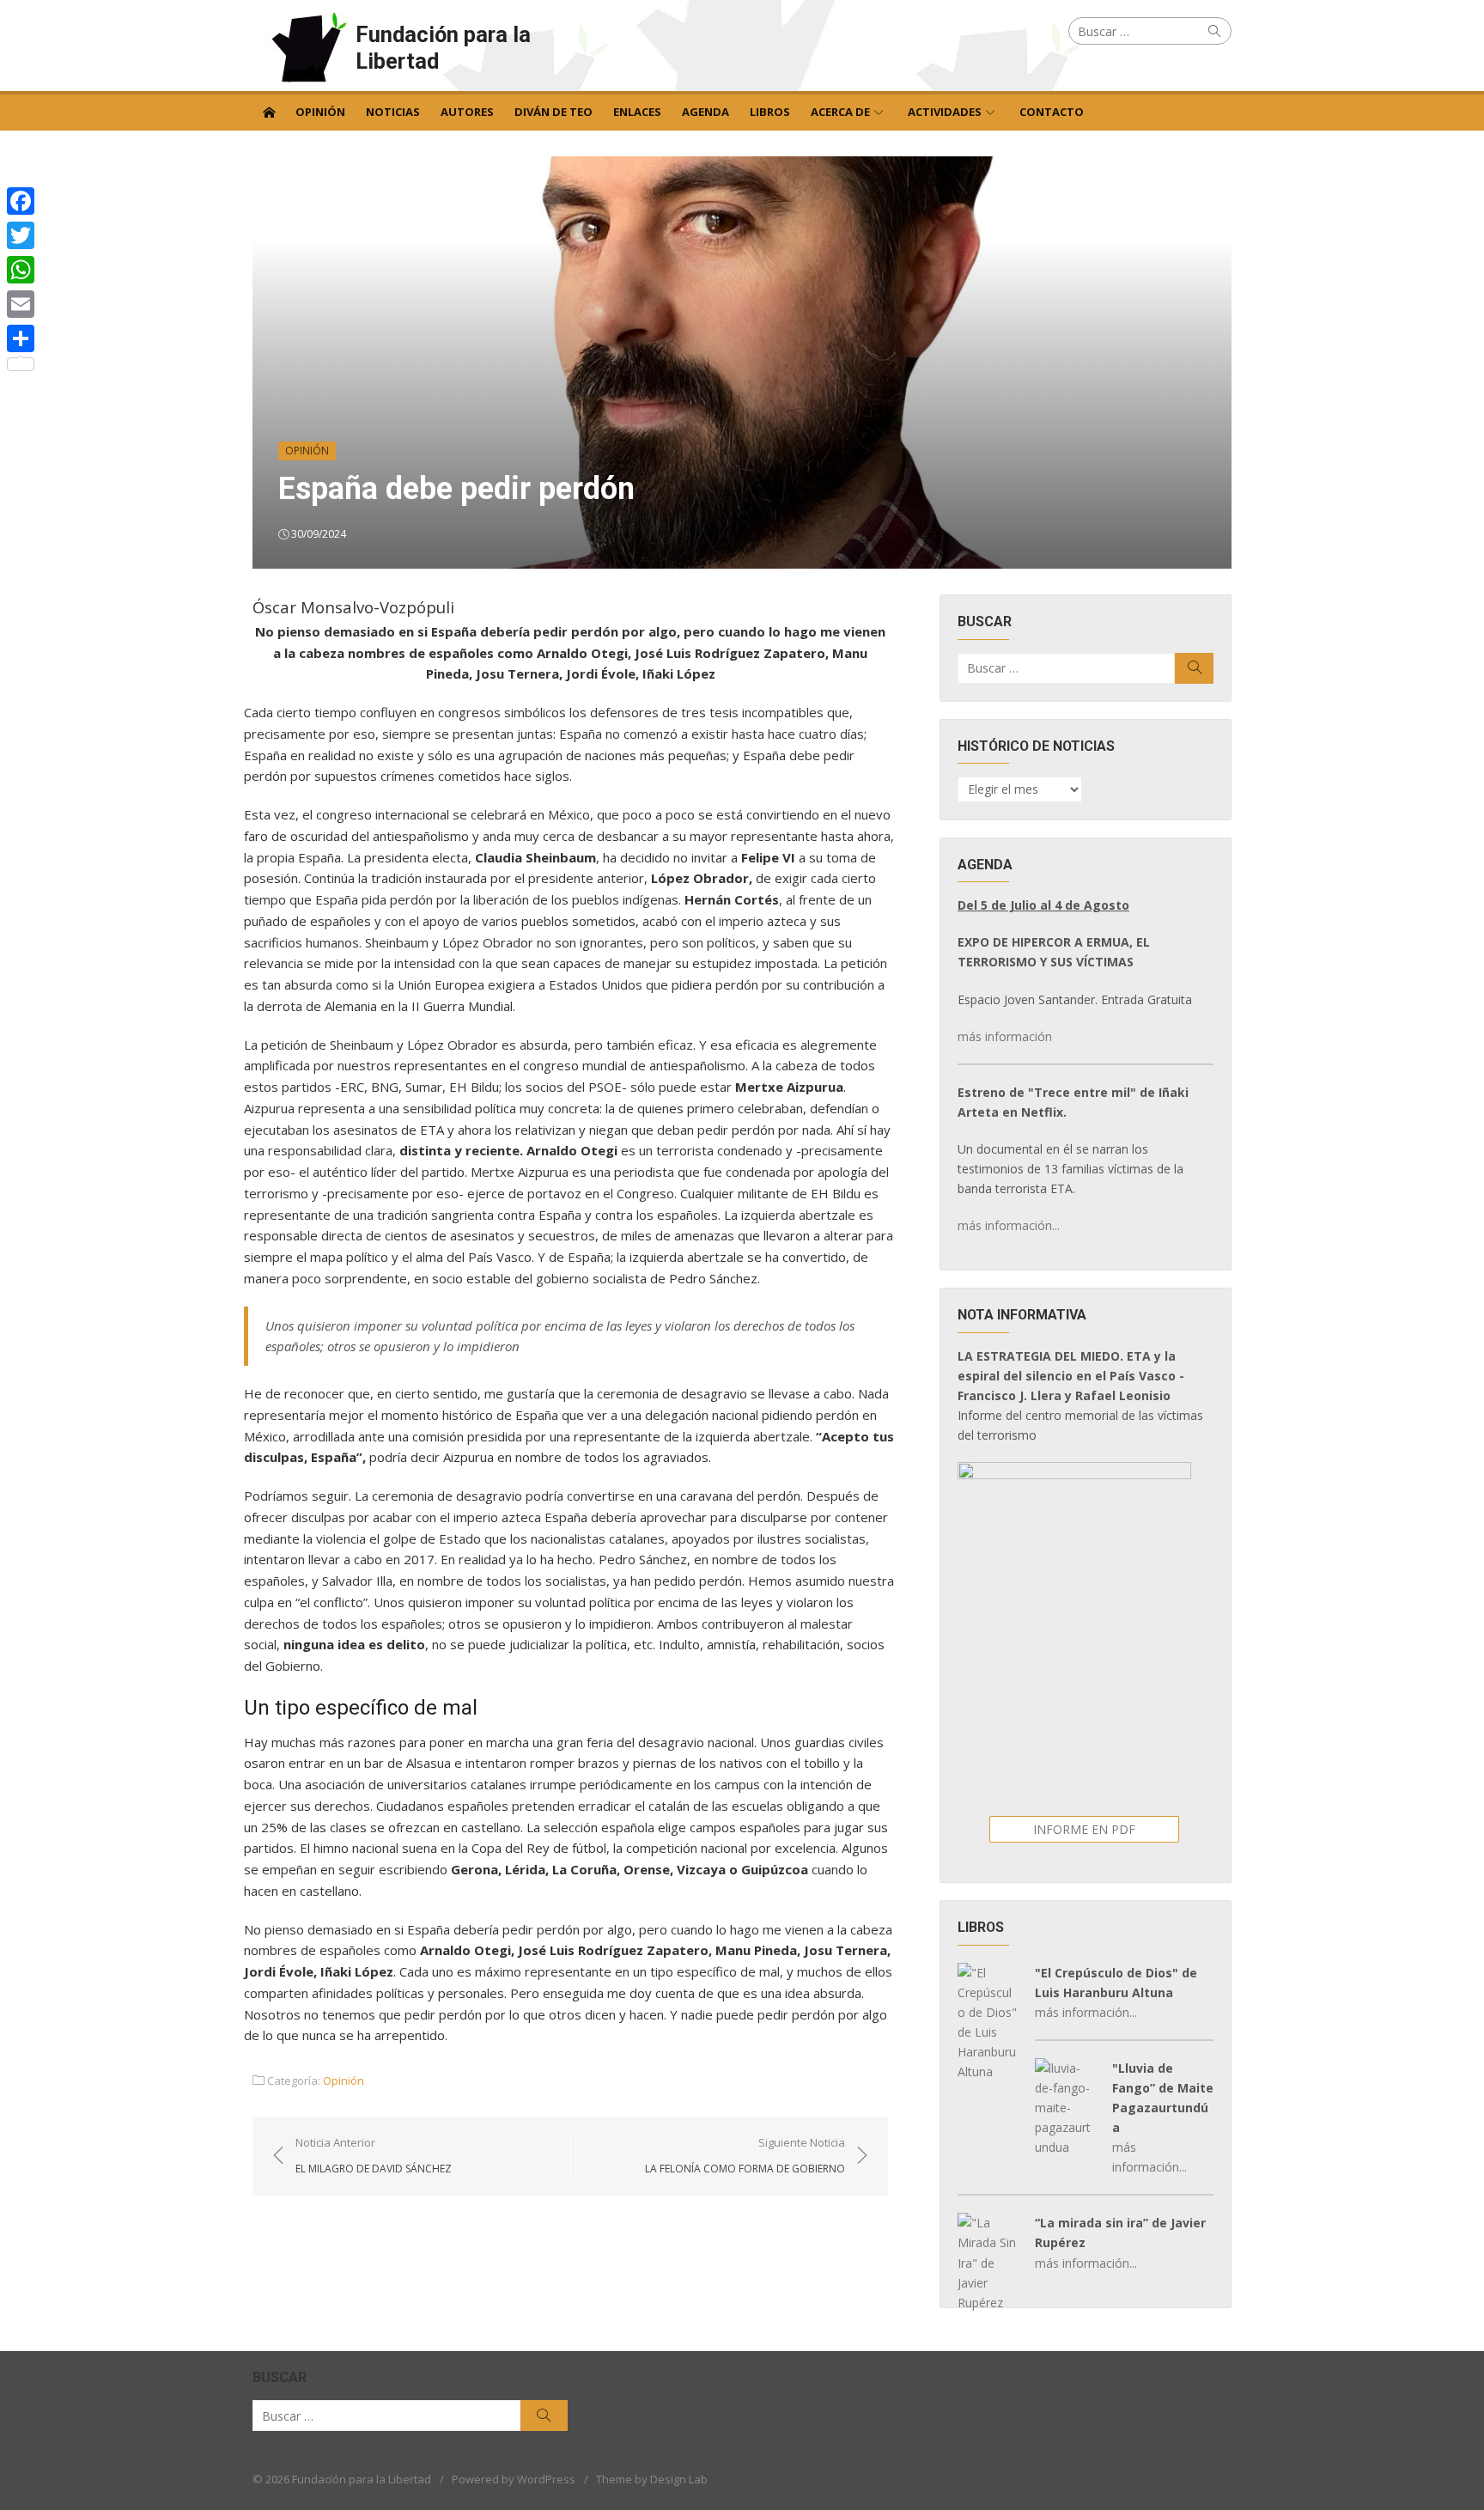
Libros (770, 112)
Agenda (706, 112)
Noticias (393, 112)
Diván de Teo (553, 112)
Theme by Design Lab (652, 2479)
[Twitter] (21, 235)
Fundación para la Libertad (443, 48)
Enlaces (637, 112)
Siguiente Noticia (745, 2155)
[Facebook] (21, 201)
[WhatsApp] (21, 270)
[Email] (21, 304)
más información (1005, 1036)
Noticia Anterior (374, 2155)
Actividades (945, 112)
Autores (467, 112)
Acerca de (840, 112)
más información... (1009, 1225)
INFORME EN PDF (1084, 1829)
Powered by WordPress (514, 2479)
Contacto (1052, 112)
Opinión (320, 112)
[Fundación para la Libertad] (269, 111)
